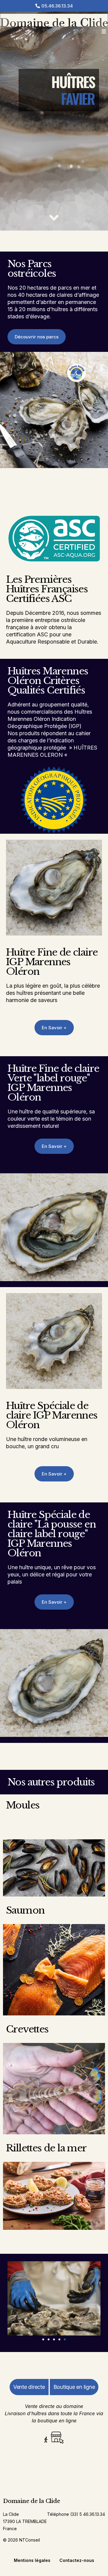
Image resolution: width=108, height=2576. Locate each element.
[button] (104, 32)
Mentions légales (32, 2560)
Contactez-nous (77, 2560)
